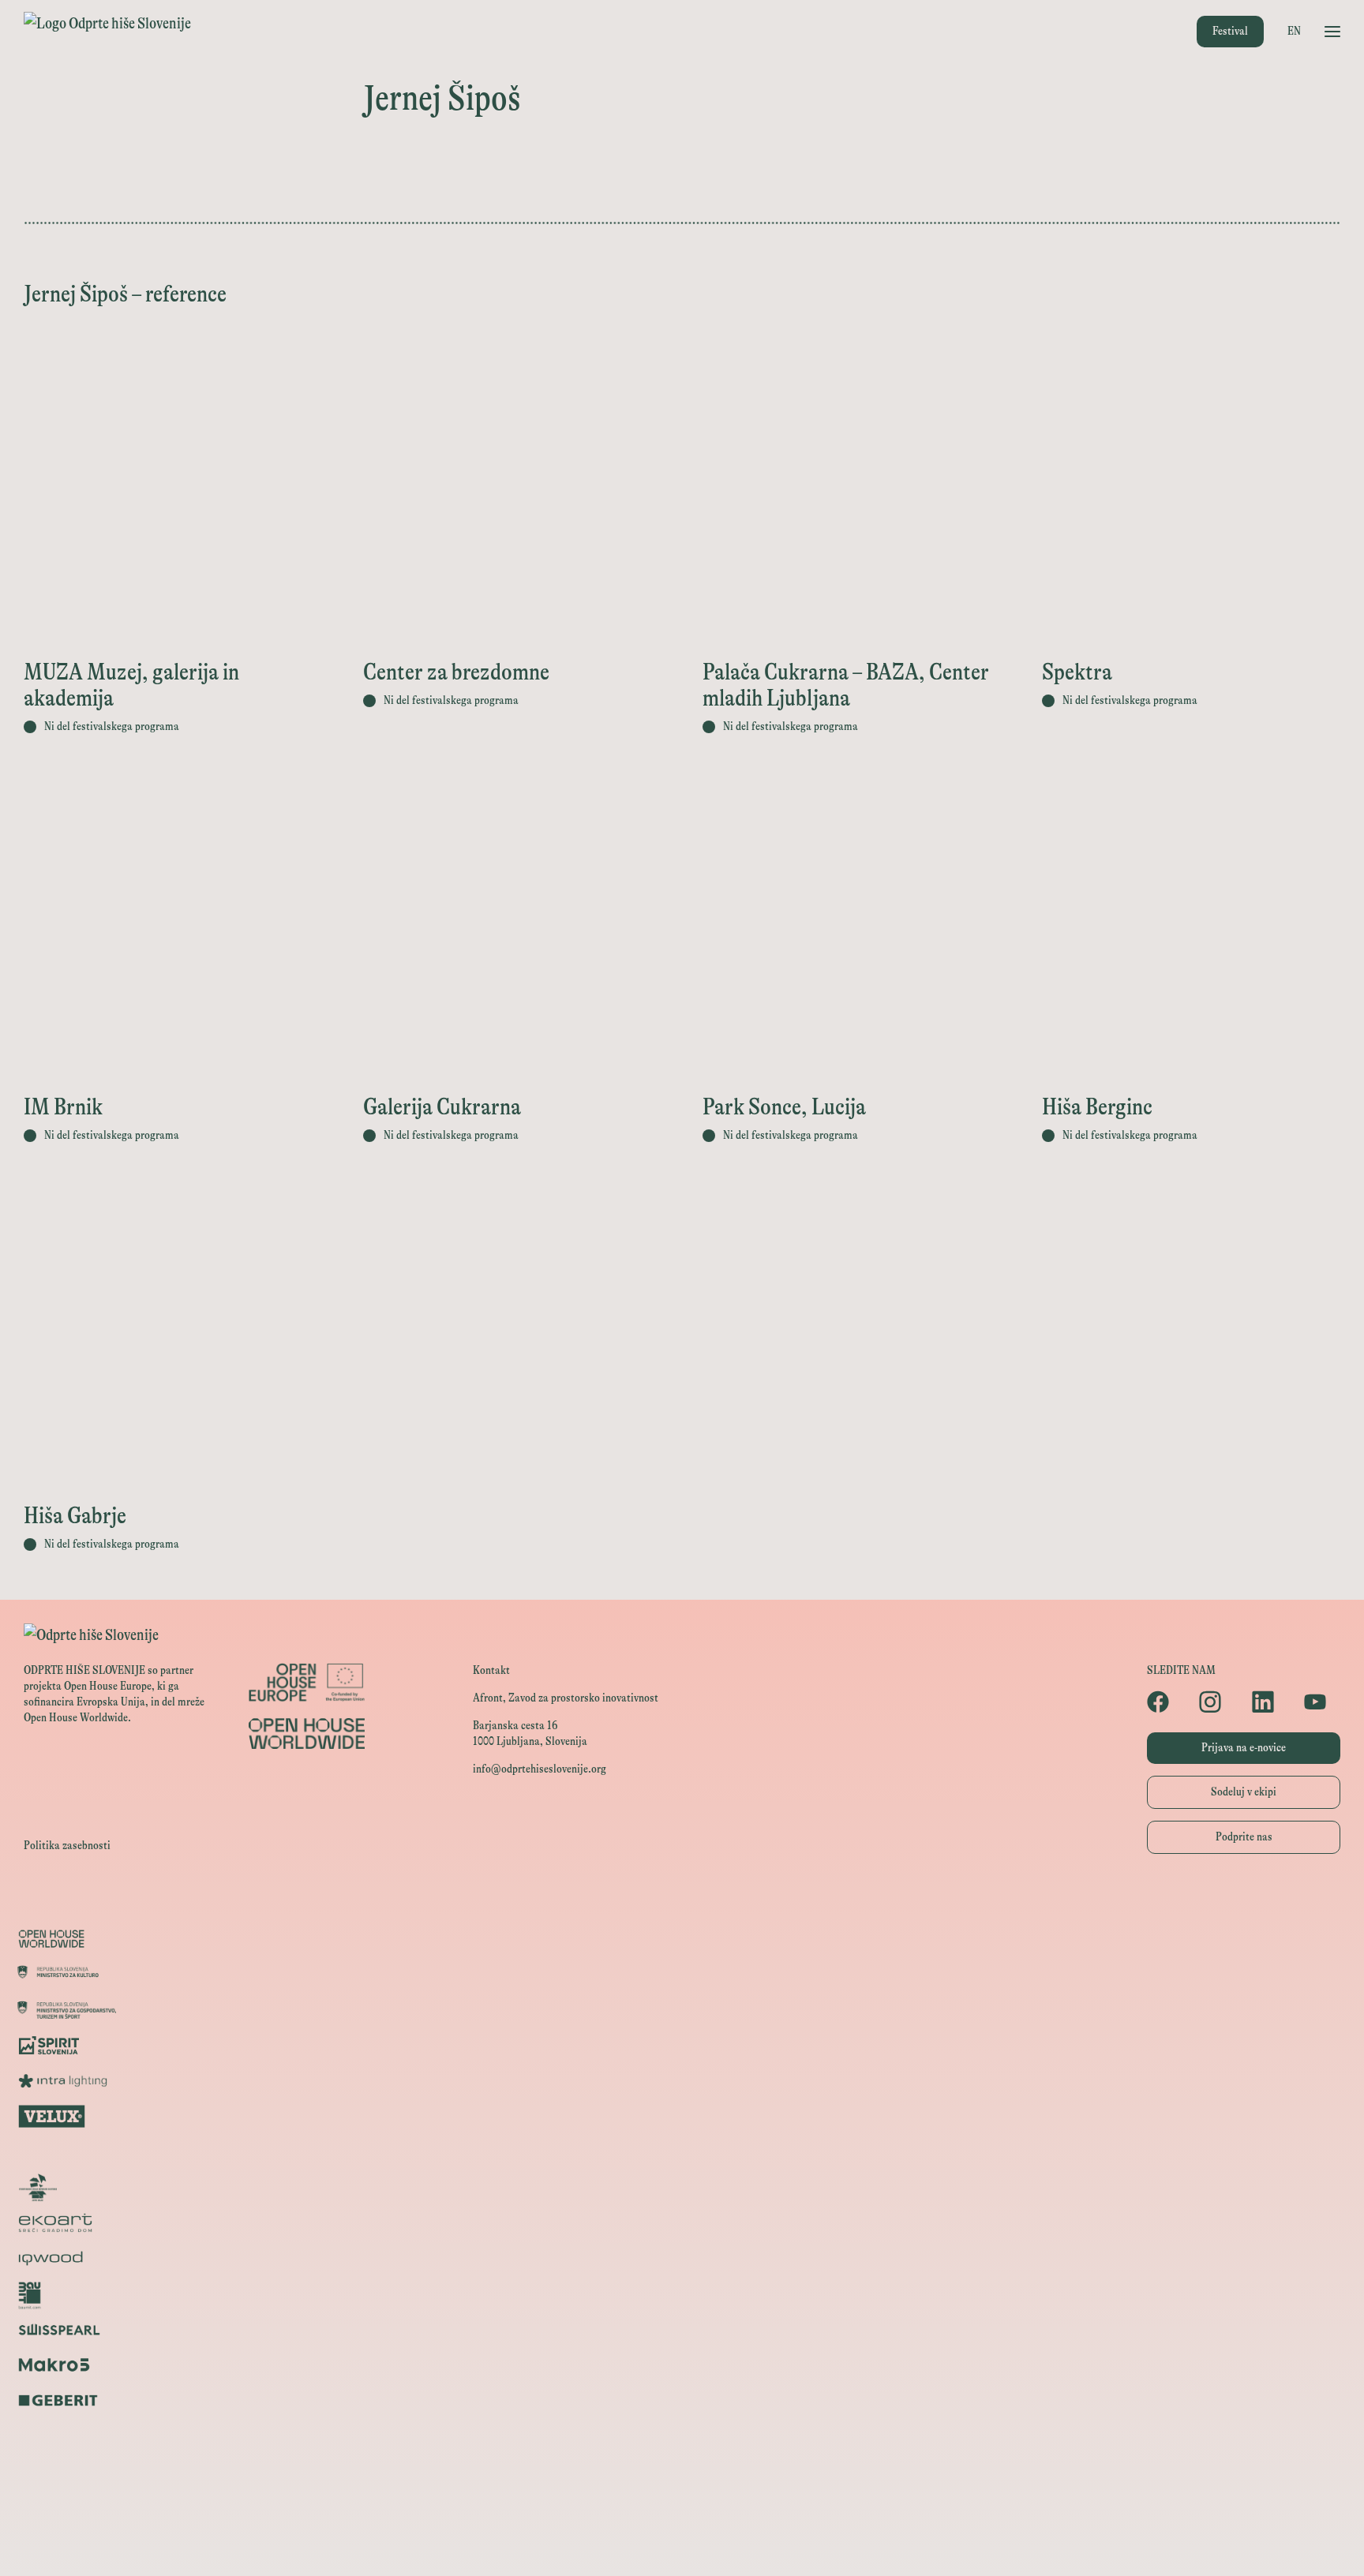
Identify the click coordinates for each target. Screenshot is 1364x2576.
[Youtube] (1322, 1702)
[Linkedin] (1270, 1702)
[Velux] (682, 2116)
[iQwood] (682, 2258)
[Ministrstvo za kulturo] (682, 1974)
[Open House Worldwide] (682, 1939)
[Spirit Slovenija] (682, 2045)
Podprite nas (1244, 1837)
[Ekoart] (682, 2223)
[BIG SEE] (682, 2542)
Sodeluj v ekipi (1244, 1792)
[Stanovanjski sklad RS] (682, 2187)
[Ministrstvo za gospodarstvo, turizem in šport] (682, 2010)
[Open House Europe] (682, 1903)
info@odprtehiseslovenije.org (540, 1769)
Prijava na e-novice (1244, 1748)
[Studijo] (682, 2507)
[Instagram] (1217, 1702)
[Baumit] (682, 2294)
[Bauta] (682, 2436)
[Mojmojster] (682, 2471)
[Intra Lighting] (682, 2081)
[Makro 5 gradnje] (682, 2365)
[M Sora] (682, 2152)
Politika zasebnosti (67, 1846)
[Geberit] (682, 2400)
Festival (1230, 31)
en (1294, 31)
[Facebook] (1165, 1702)
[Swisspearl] (682, 2329)
